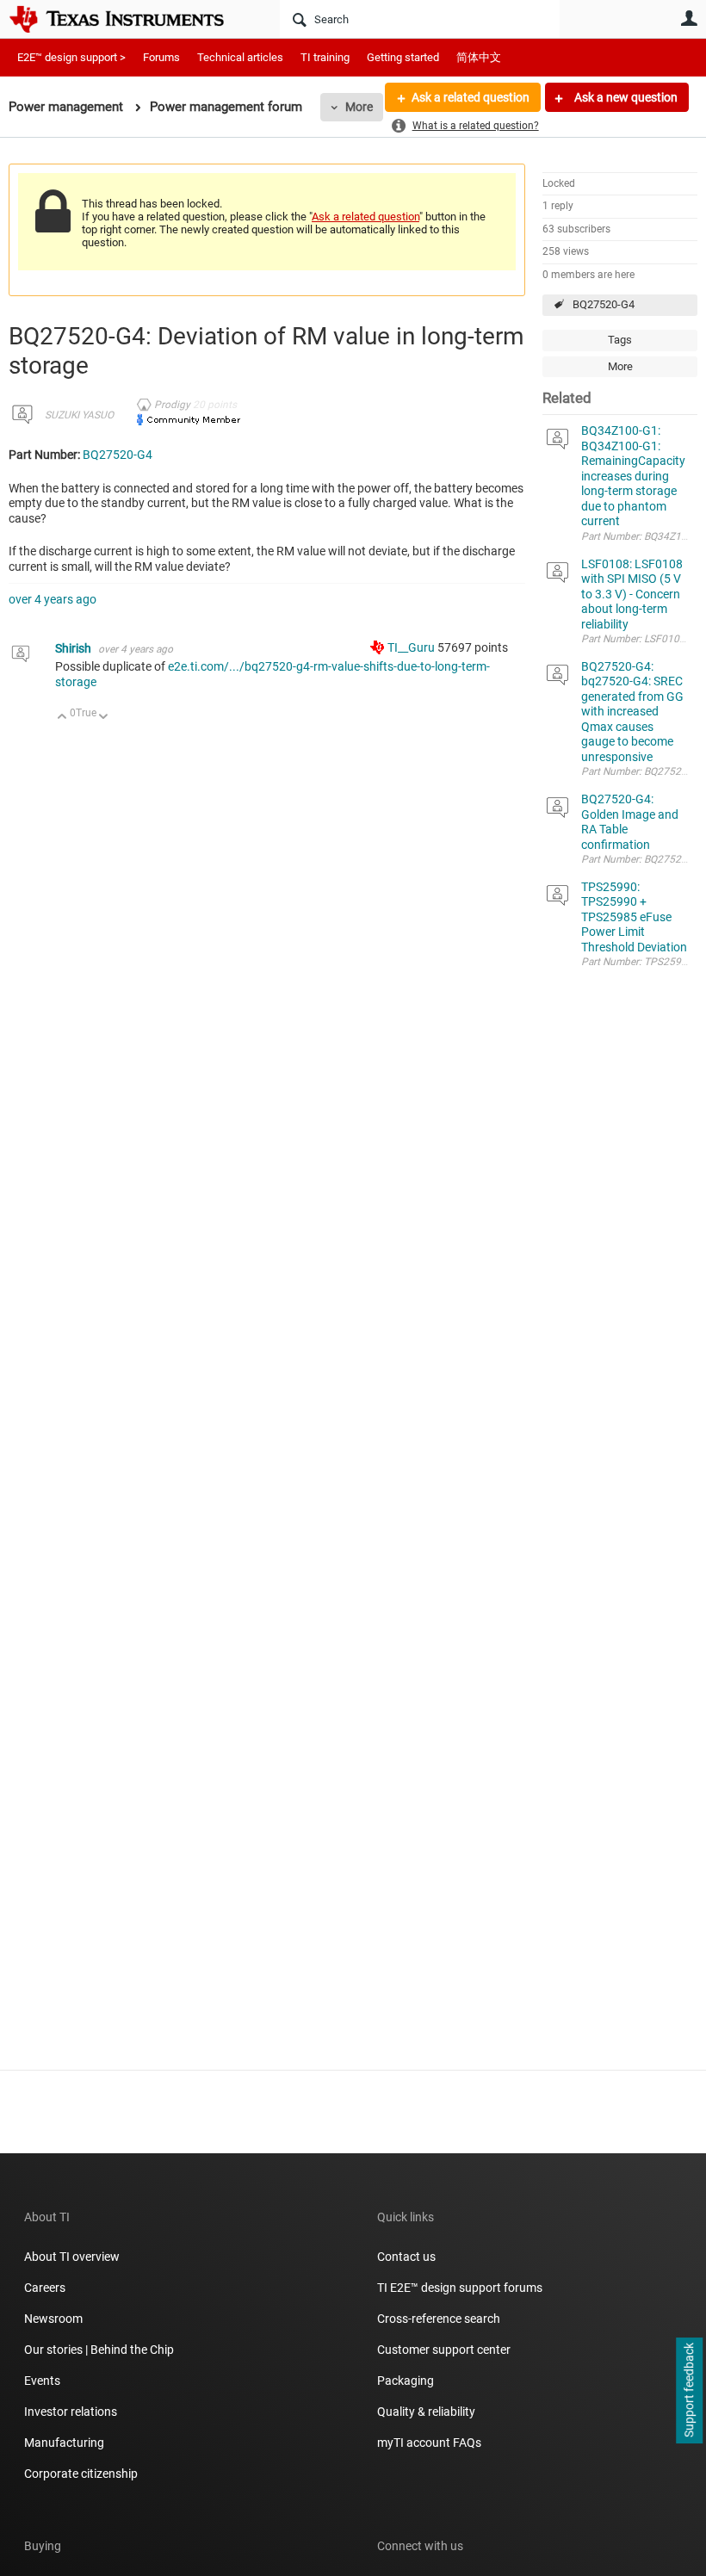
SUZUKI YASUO (79, 415)
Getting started (403, 57)
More (359, 107)
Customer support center (444, 2350)
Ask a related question (471, 97)
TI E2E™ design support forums (460, 2288)
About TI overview (72, 2257)
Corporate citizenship (81, 2474)
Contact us (406, 2257)
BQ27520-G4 (604, 304)
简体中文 (479, 57)
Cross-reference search (439, 2319)
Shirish (74, 648)
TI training (325, 57)
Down (104, 718)
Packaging (406, 2381)
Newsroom (53, 2319)
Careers (45, 2288)
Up (62, 718)
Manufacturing (64, 2443)
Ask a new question (625, 97)
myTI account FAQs (429, 2443)
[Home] (129, 19)
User (689, 18)
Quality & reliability (426, 2412)
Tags (620, 340)
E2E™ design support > (71, 57)
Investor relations (71, 2412)
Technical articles (240, 57)
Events (42, 2381)
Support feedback (689, 2391)
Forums (161, 57)
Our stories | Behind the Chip (99, 2350)
